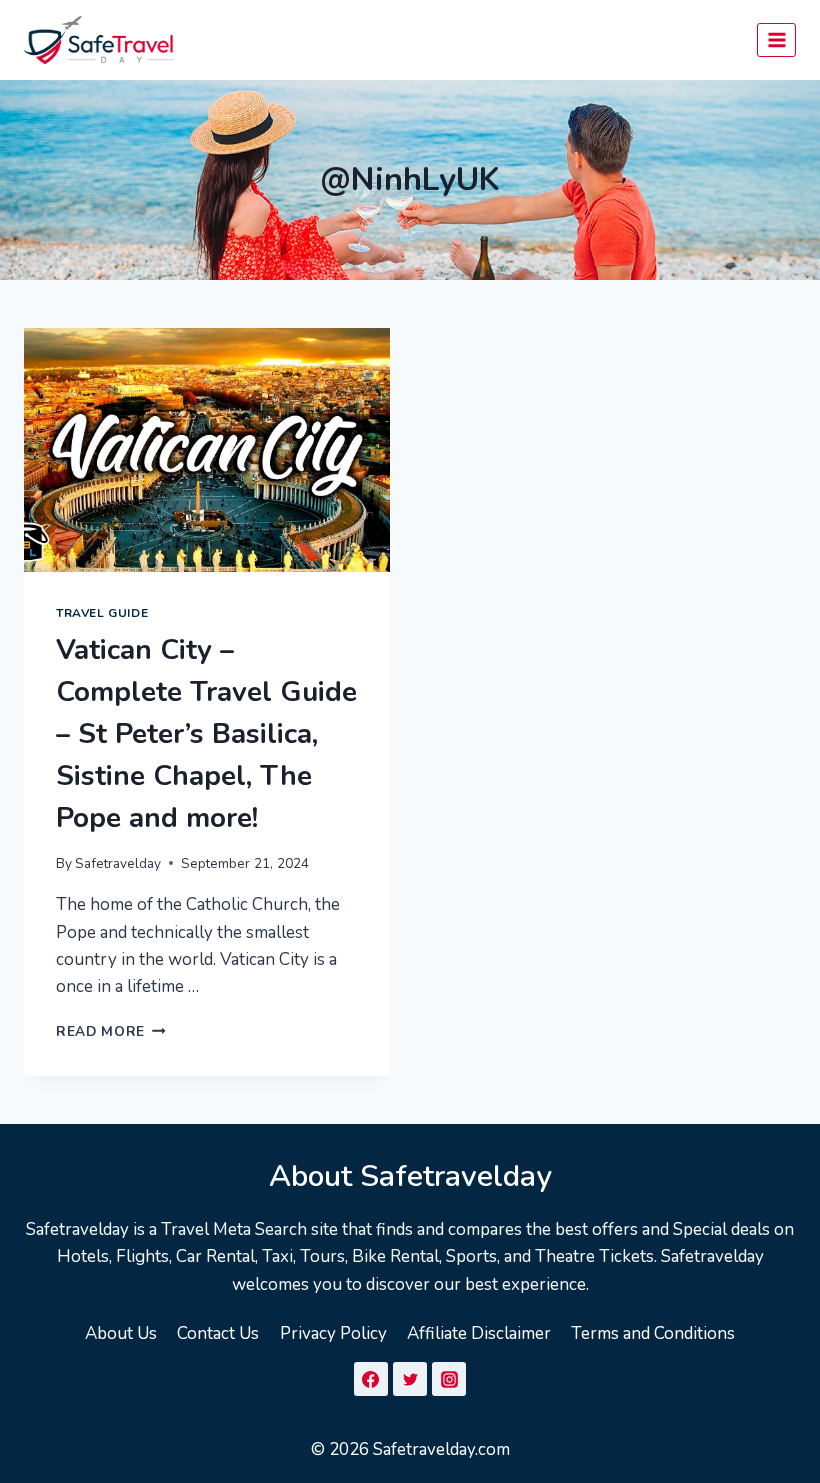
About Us (121, 1333)
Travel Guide (102, 613)
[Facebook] (371, 1379)
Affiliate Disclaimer (479, 1333)
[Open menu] (776, 39)
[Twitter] (410, 1379)
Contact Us (218, 1333)
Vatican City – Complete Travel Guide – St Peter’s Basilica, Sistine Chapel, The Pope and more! (206, 734)
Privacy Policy (333, 1333)
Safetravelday (118, 863)
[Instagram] (449, 1379)
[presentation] (207, 450)
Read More (111, 1031)
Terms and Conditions (653, 1333)
